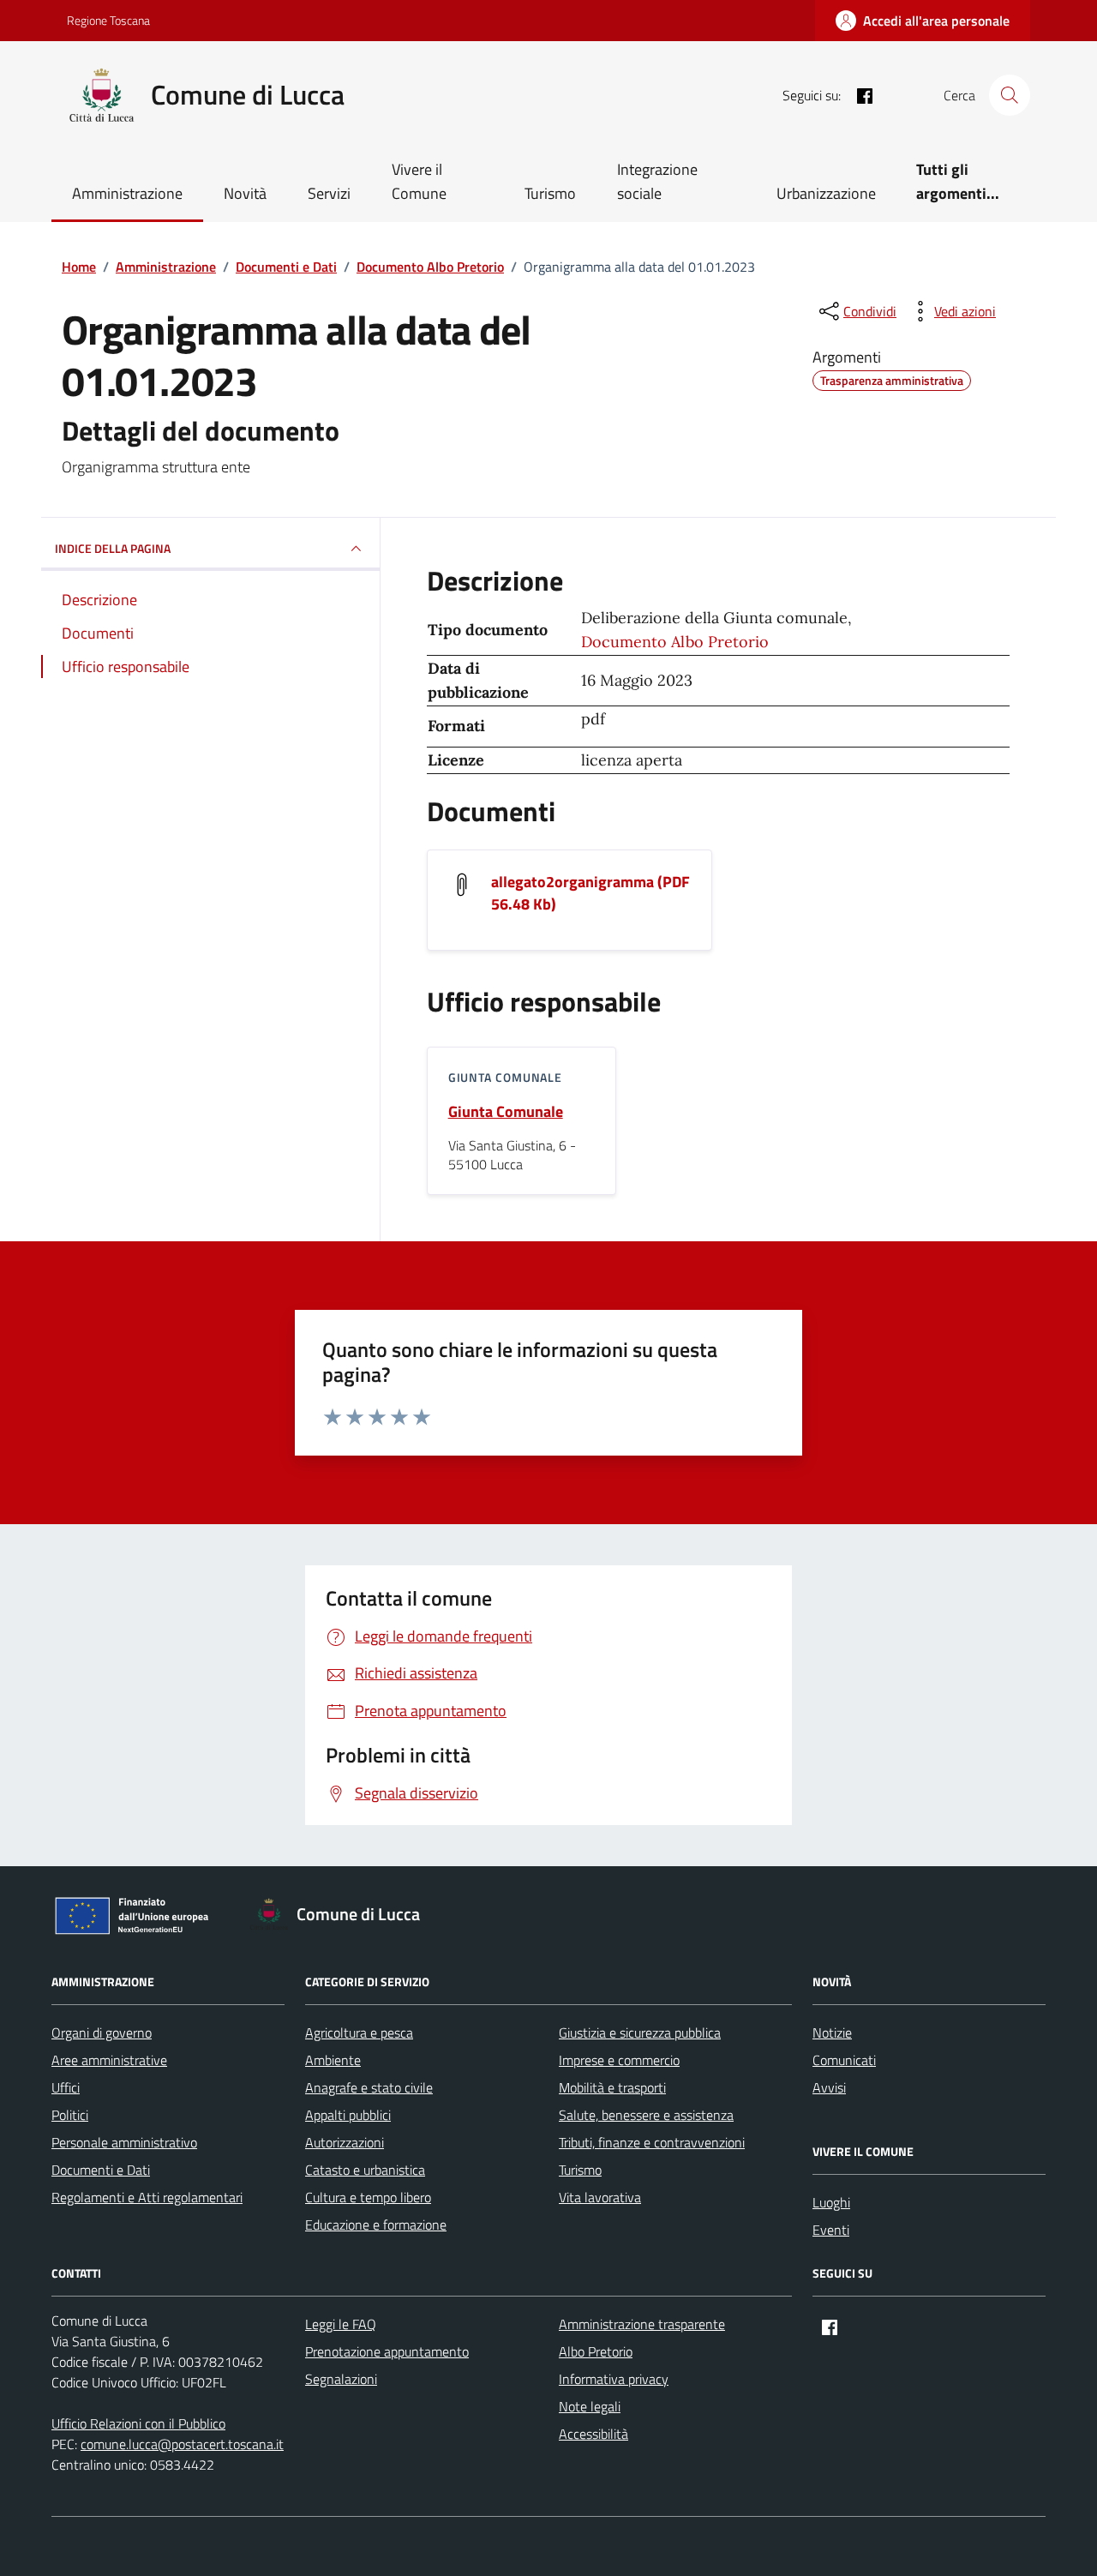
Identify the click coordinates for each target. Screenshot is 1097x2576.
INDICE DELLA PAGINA (113, 548)
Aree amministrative (109, 2060)
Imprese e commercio (619, 2060)
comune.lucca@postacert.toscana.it (182, 2444)
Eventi (831, 2230)
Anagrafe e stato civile (369, 2087)
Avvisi (829, 2087)
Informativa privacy (614, 2379)
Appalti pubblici (348, 2115)
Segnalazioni (341, 2379)
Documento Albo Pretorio (675, 642)
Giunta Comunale (506, 1112)
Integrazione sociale (657, 181)
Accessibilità (593, 2434)
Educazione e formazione (376, 2225)
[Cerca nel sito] (1010, 95)
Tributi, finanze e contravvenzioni (652, 2142)
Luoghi (831, 2202)
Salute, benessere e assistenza (646, 2115)
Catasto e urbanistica (365, 2170)
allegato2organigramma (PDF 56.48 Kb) (590, 893)
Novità (245, 193)
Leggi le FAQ (341, 2324)
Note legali (590, 2406)
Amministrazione (127, 193)
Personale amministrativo (124, 2142)
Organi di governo (102, 2033)
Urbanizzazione (826, 193)
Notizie (832, 2033)
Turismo (550, 193)
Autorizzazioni (345, 2142)
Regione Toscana (108, 20)
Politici (70, 2115)
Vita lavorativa (600, 2197)
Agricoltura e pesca (359, 2033)
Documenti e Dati (101, 2170)
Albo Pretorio (596, 2351)
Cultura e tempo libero (368, 2197)
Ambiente (333, 2060)
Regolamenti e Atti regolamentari (147, 2197)
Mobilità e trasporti (612, 2087)
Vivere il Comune (419, 181)
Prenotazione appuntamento (387, 2351)
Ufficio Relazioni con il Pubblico (138, 2423)
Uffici (66, 2087)
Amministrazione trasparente (642, 2324)
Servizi (329, 193)
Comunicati (844, 2060)
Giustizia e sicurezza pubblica (640, 2033)
